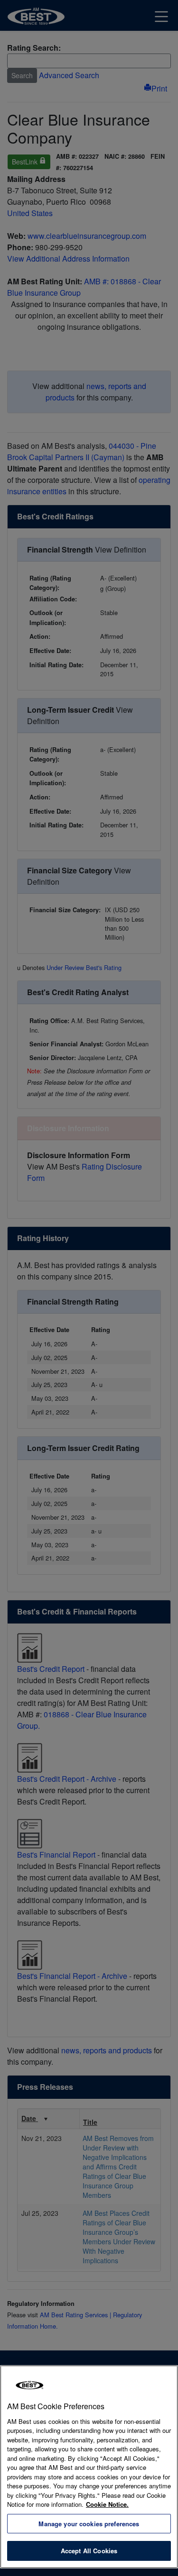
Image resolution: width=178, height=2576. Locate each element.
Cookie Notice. (107, 2504)
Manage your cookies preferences (89, 2524)
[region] (89, 2467)
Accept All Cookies (89, 2551)
